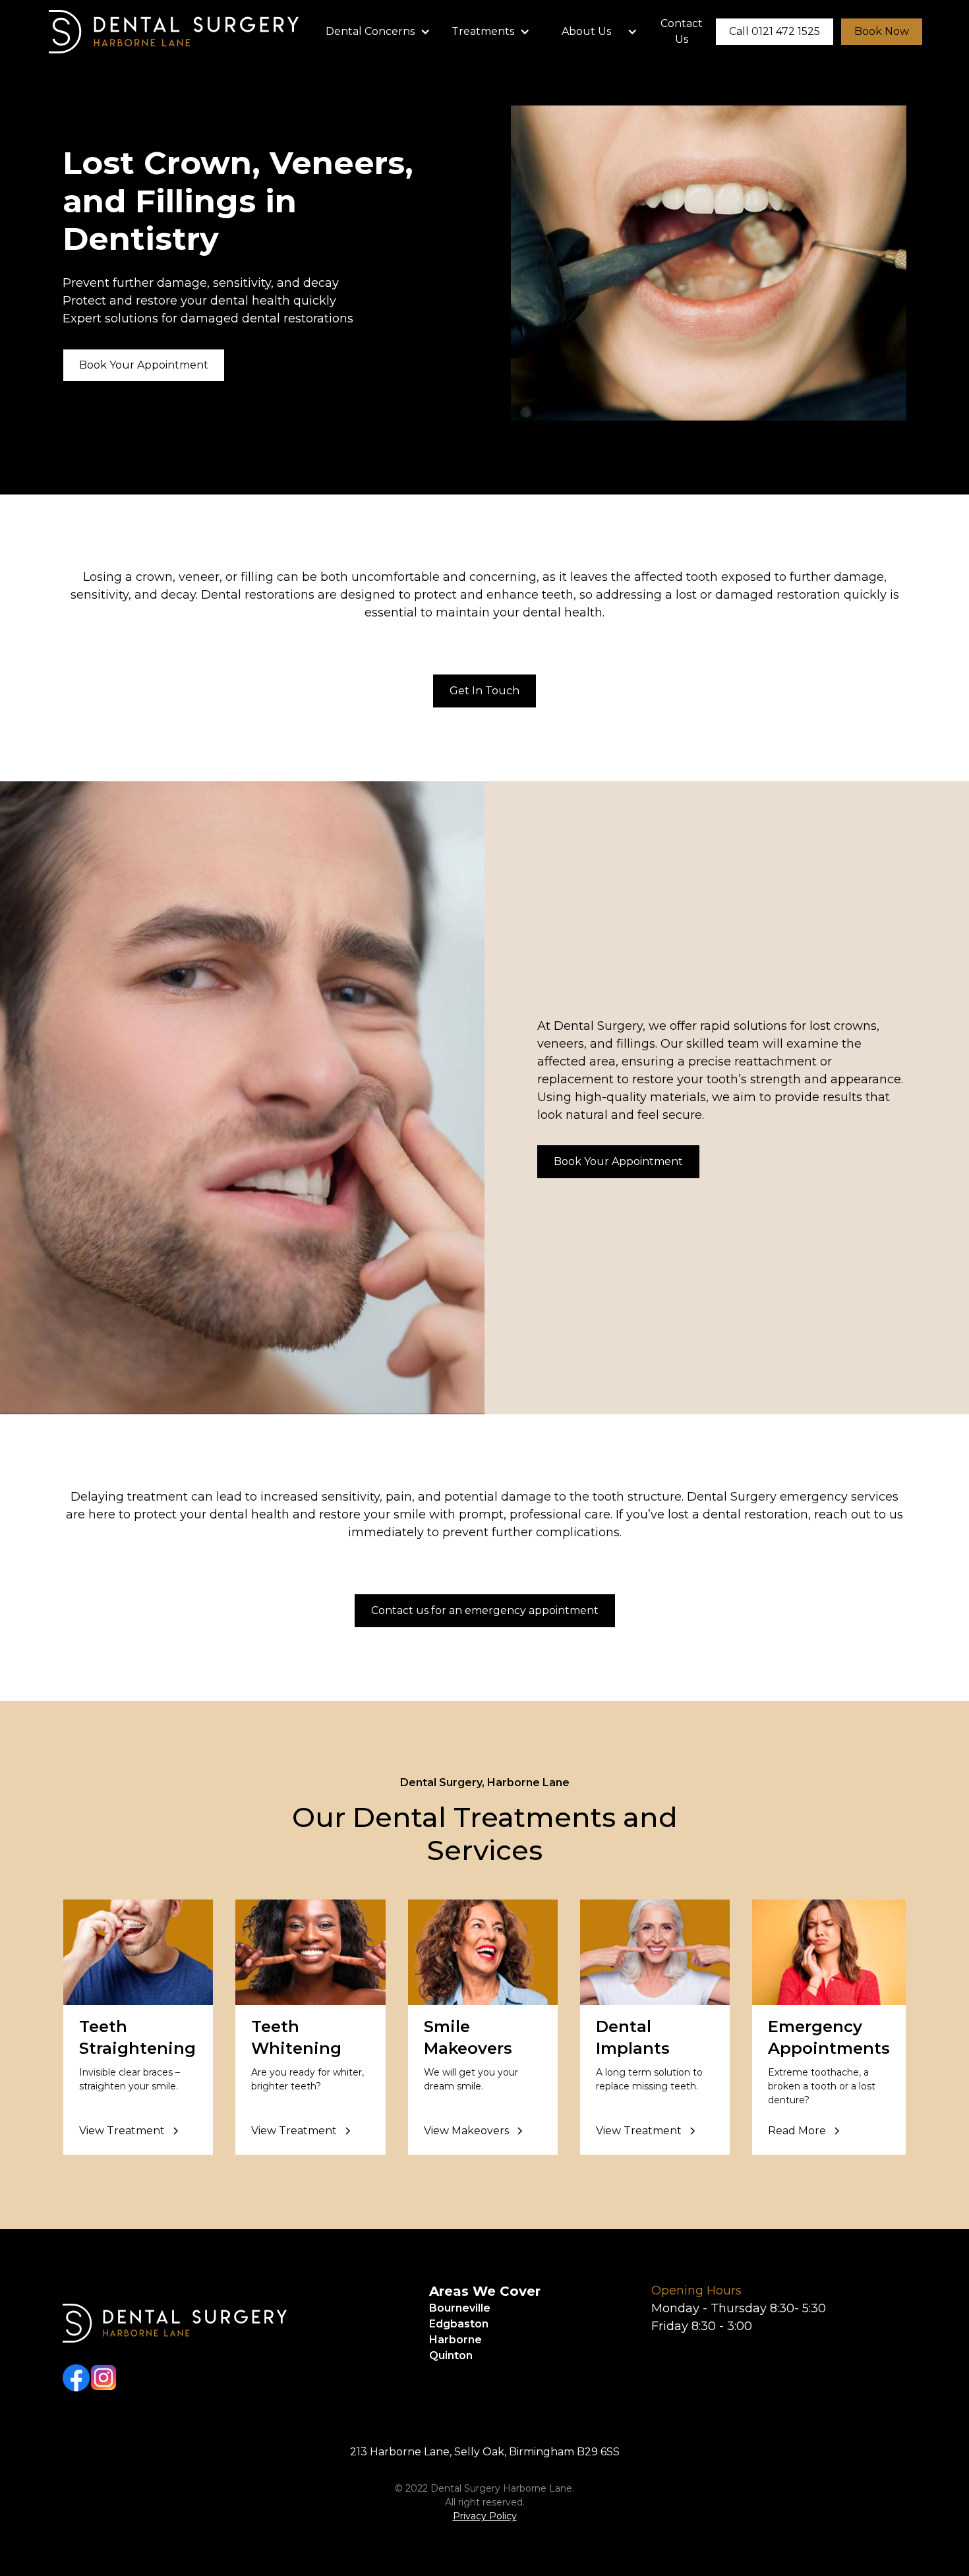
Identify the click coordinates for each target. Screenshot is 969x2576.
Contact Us (682, 31)
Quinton (451, 2355)
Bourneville (460, 2308)
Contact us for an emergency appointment (485, 1610)
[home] (174, 32)
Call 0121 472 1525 (775, 31)
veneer (199, 577)
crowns (855, 1026)
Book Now (882, 31)
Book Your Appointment (144, 365)
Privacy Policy (485, 2516)
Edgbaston (459, 2324)
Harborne (455, 2340)
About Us (586, 31)
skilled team (721, 1044)
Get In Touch (484, 691)
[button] (378, 32)
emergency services (839, 1497)
